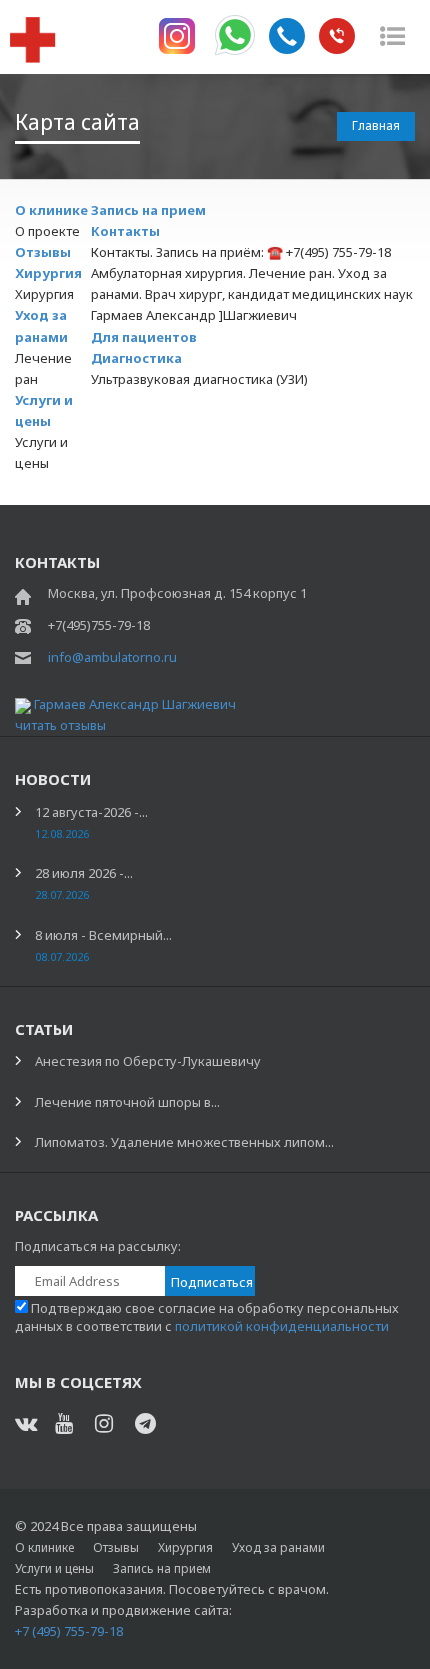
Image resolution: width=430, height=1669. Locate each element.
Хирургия (48, 273)
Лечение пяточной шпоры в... (127, 1102)
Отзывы (43, 252)
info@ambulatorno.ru (112, 657)
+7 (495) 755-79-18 (69, 1631)
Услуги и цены (54, 1568)
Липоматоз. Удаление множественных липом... (184, 1142)
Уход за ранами (278, 1547)
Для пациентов (144, 337)
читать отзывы (60, 725)
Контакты (125, 231)
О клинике (51, 210)
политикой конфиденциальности (282, 1326)
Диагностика (136, 358)
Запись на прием (148, 210)
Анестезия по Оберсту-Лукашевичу (148, 1061)
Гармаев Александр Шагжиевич (135, 704)
